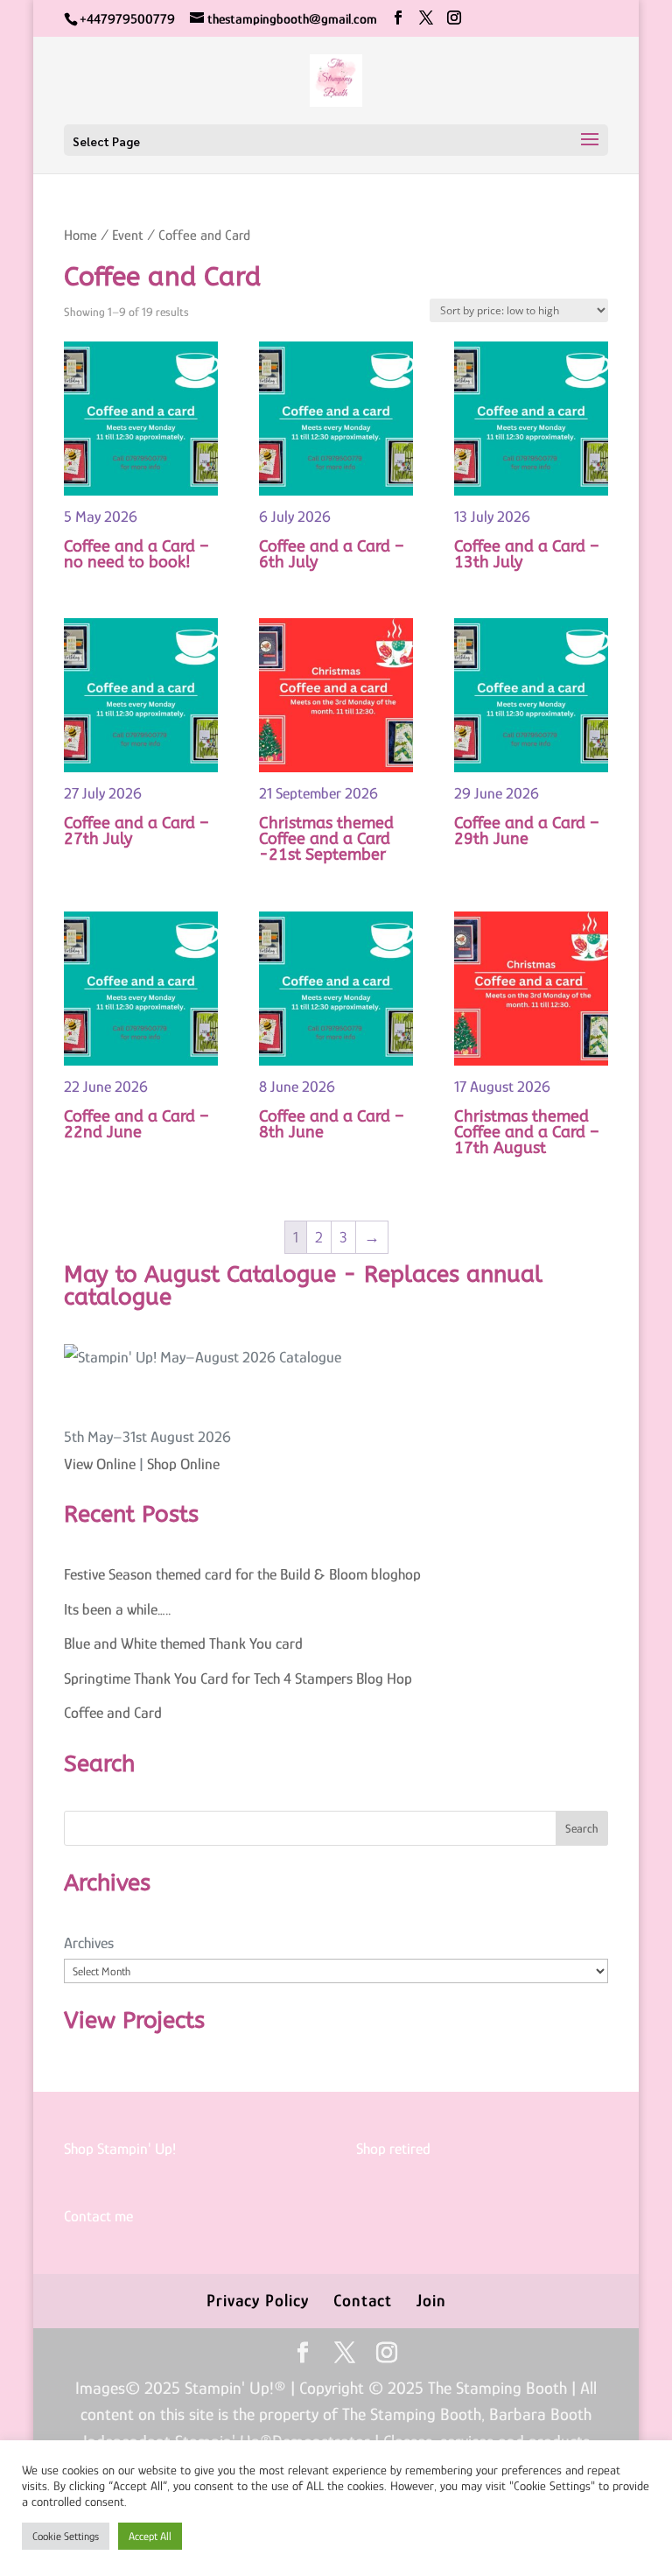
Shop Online (183, 1464)
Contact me (98, 2216)
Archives (89, 1943)
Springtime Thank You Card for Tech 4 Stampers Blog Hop (238, 1679)
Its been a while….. (117, 1609)
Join (431, 2300)
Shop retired (393, 2149)
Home (80, 235)
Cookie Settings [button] (66, 2536)
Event (128, 235)
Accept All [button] (150, 2536)
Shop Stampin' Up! (120, 2149)
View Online (100, 1464)
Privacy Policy (258, 2300)
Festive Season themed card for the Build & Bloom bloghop (242, 1574)
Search (582, 1828)
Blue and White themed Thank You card (183, 1643)
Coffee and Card (113, 1713)
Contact (363, 2300)
